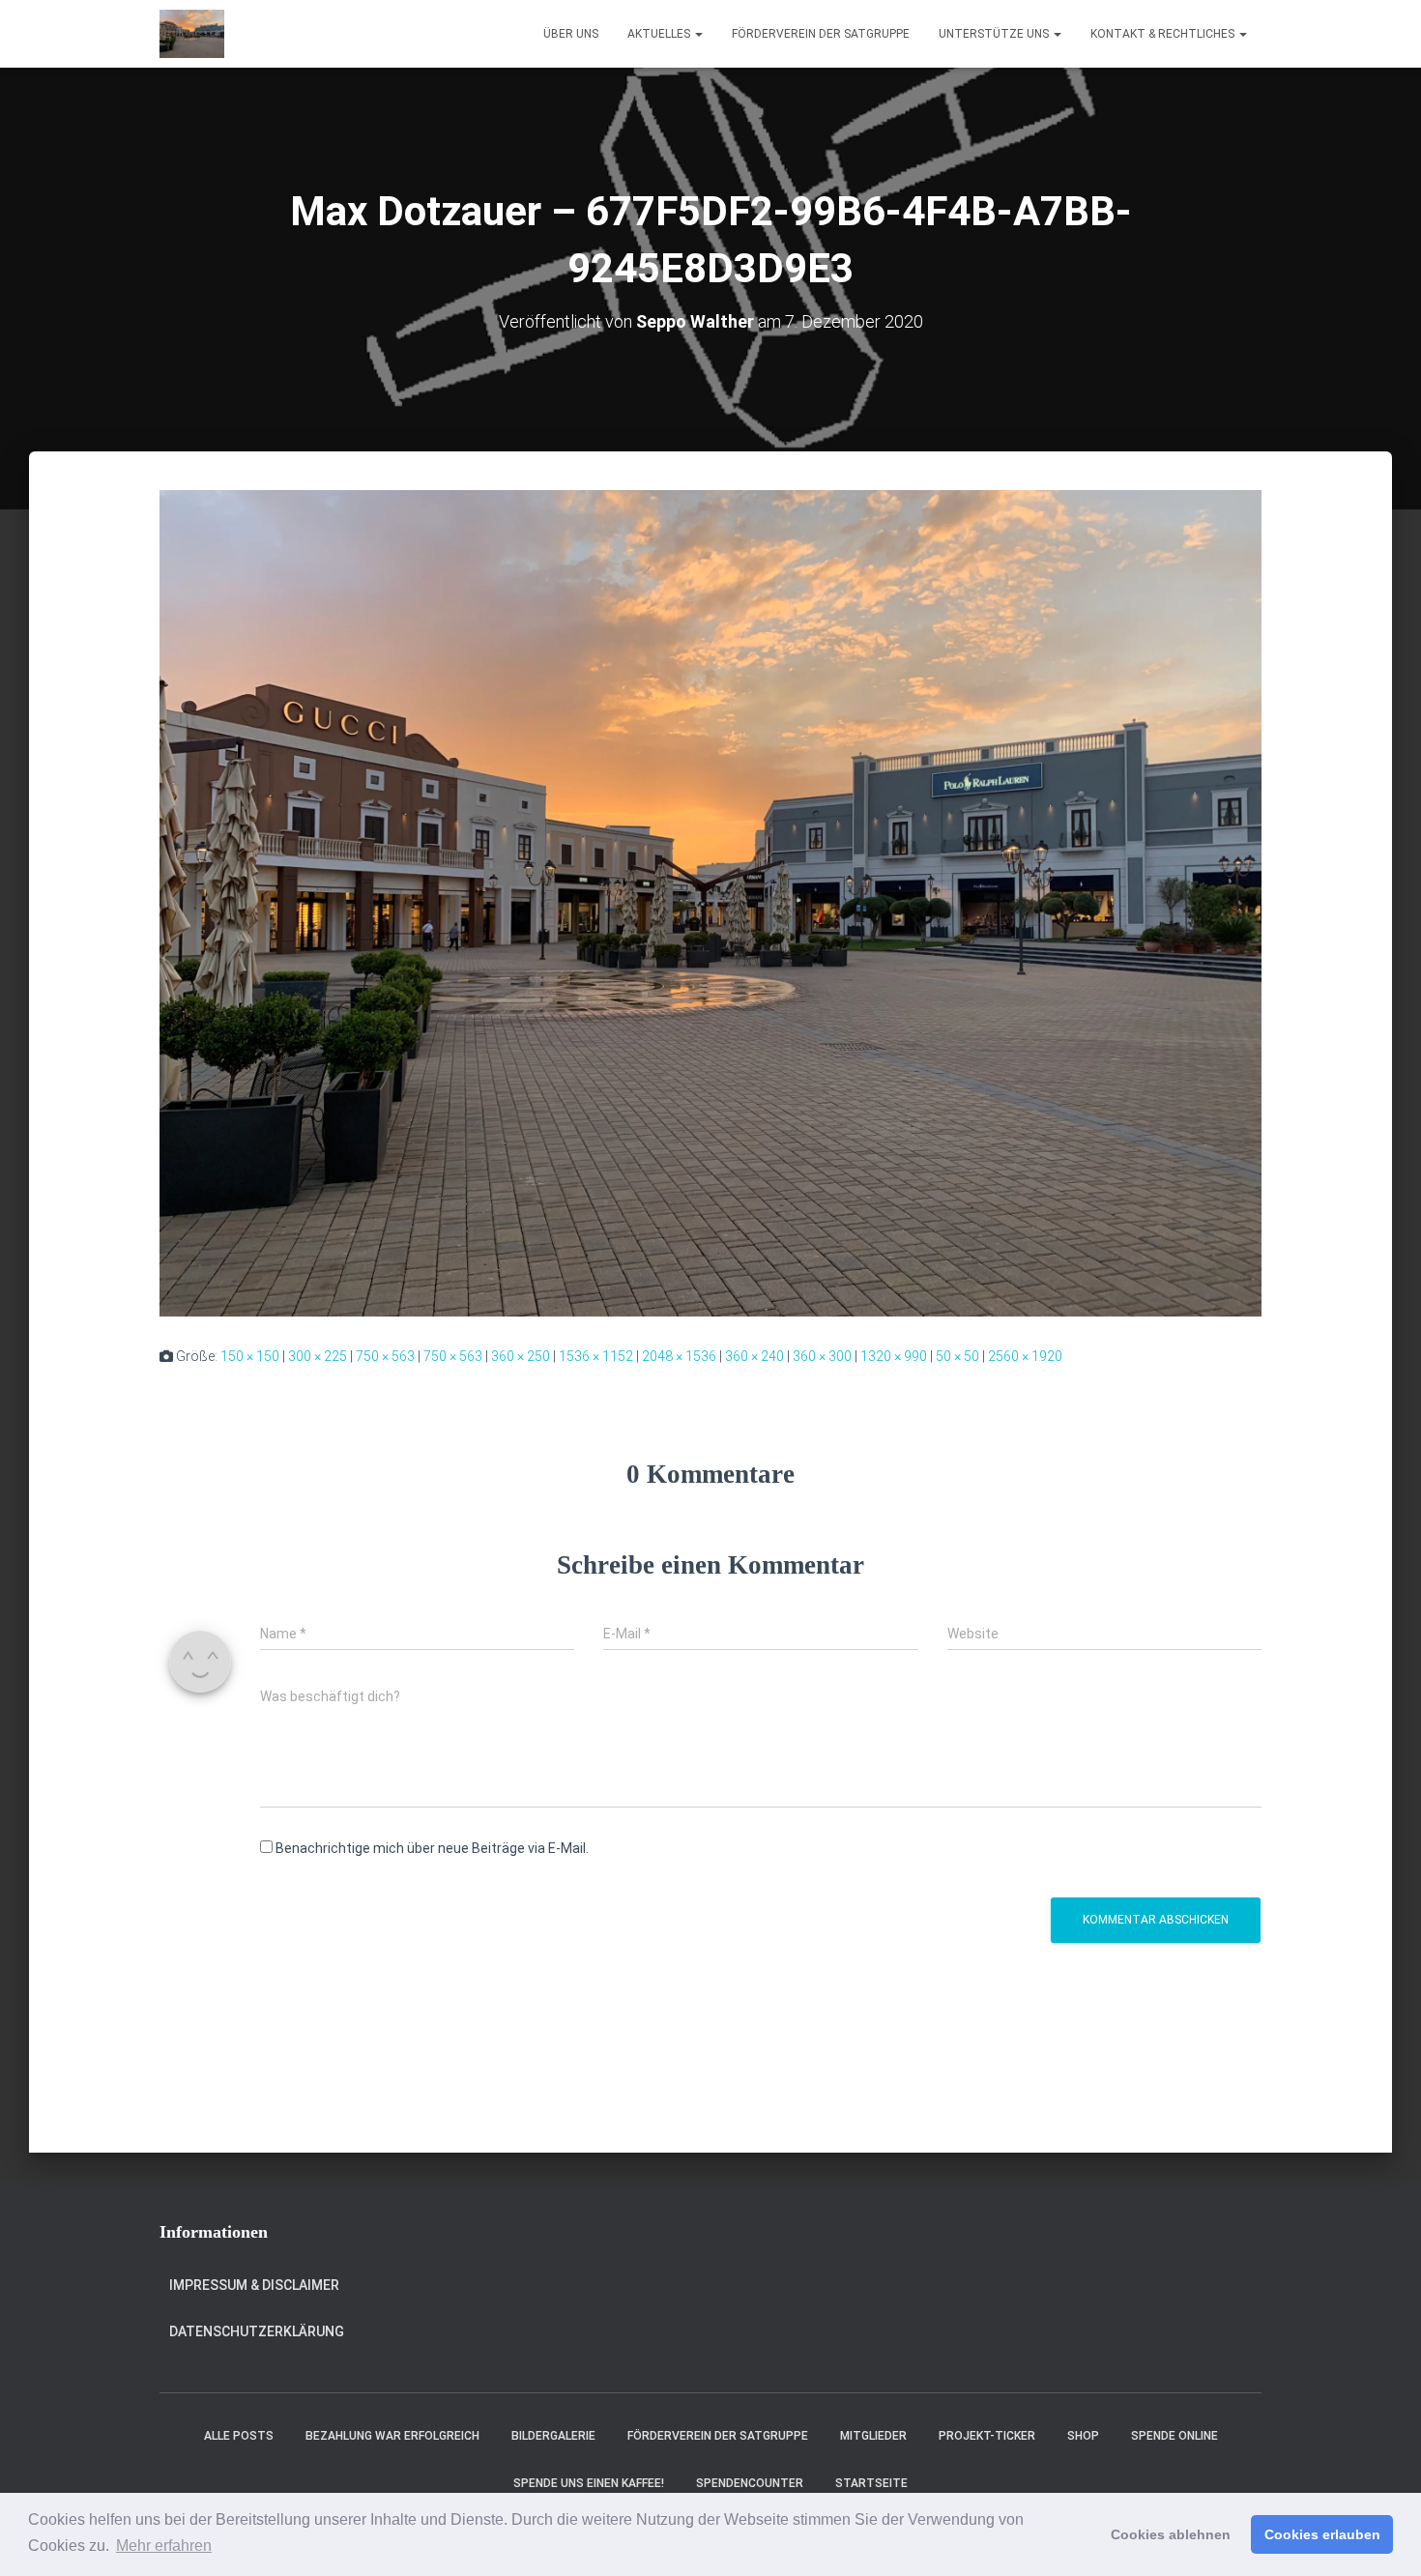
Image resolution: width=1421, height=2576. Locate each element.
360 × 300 (822, 1356)
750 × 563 (385, 1356)
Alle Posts (239, 2436)
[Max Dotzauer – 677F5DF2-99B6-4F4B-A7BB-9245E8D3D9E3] (710, 902)
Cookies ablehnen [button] (1171, 2534)
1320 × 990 (894, 1356)
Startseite (871, 2483)
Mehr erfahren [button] (164, 2546)
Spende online (1174, 2436)
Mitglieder (873, 2436)
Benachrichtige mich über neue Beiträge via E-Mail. (432, 1848)
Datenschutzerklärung (257, 2331)
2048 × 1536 (679, 1356)
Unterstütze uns (995, 34)
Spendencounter (750, 2483)
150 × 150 (250, 1356)
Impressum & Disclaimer (254, 2285)
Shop (1083, 2436)
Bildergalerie (553, 2436)
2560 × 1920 (1025, 1356)
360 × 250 (521, 1356)
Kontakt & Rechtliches (1164, 34)
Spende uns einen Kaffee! (589, 2483)
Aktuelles (660, 34)
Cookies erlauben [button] (1322, 2534)
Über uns (571, 34)
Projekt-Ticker (987, 2436)
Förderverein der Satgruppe (821, 34)
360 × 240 (754, 1356)
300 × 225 (318, 1356)
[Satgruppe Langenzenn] (192, 34)
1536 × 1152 (596, 1356)
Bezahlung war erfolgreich (392, 2436)
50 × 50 (957, 1356)
